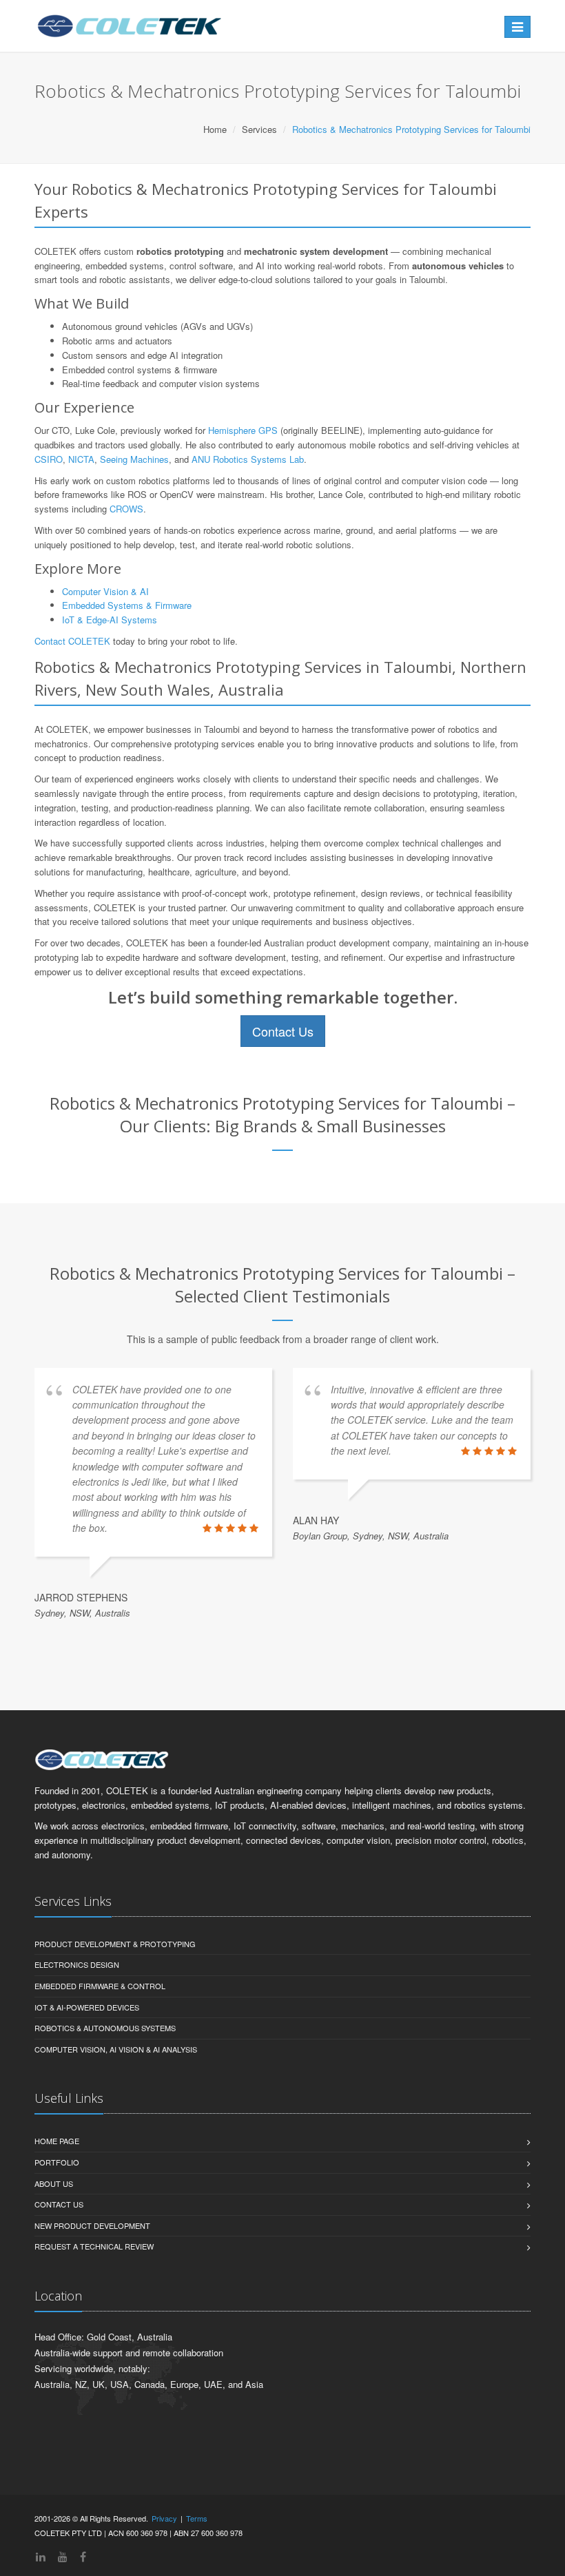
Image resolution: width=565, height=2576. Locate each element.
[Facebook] (83, 2556)
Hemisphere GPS (243, 430)
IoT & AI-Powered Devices (87, 2007)
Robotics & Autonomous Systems (105, 2028)
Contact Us (283, 1031)
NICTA (81, 459)
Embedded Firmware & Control (100, 1986)
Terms (197, 2518)
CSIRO (49, 459)
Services (259, 129)
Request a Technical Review (94, 2246)
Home (215, 129)
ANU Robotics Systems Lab (248, 459)
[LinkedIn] (41, 2556)
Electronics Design (77, 1964)
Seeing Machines (134, 459)
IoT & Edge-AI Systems (110, 620)
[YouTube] (63, 2556)
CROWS (126, 509)
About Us (54, 2183)
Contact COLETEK (72, 641)
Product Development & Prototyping (115, 1944)
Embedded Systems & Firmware (127, 605)
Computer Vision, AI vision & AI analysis (116, 2049)
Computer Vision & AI (105, 591)
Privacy (164, 2518)
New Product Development (92, 2225)
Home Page (57, 2141)
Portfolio (57, 2162)
